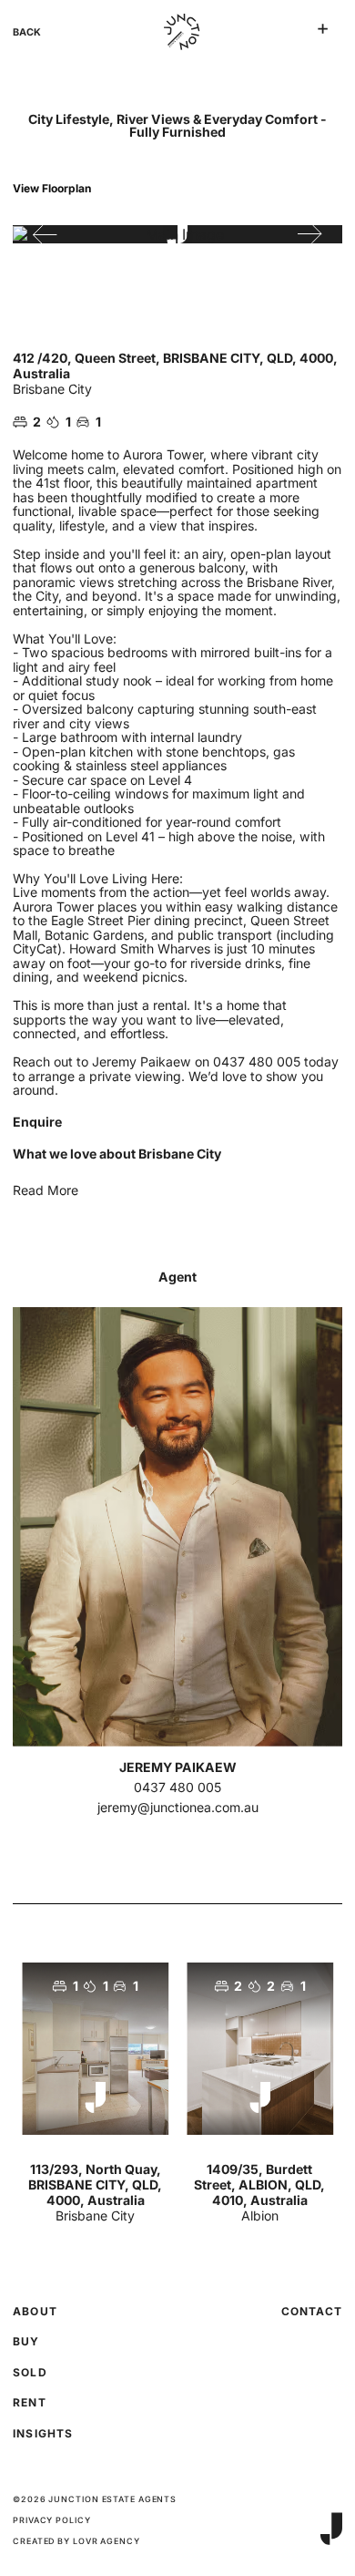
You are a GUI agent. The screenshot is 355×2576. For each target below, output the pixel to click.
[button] (323, 29)
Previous (45, 234)
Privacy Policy (52, 2520)
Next (310, 234)
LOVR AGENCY (106, 2541)
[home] (177, 32)
